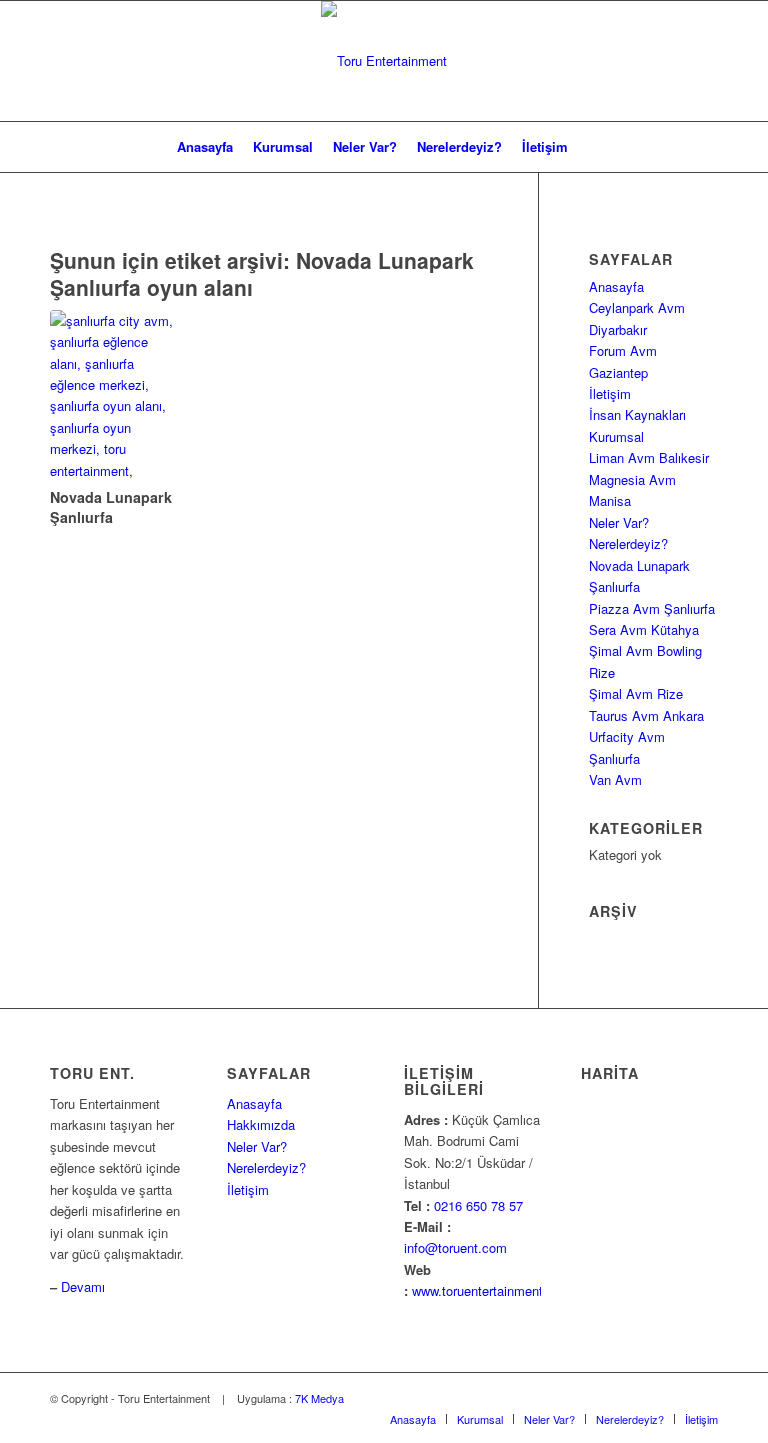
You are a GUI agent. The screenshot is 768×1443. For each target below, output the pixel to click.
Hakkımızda (261, 1124)
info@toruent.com (455, 1247)
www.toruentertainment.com (492, 1290)
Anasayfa (616, 286)
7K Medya (319, 1398)
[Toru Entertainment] (384, 61)
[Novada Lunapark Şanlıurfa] (114, 396)
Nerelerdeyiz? (628, 543)
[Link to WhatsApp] (703, 1398)
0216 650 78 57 (478, 1205)
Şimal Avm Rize (636, 693)
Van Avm (615, 779)
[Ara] (589, 147)
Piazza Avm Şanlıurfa (652, 608)
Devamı (83, 1286)
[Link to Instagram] (673, 1398)
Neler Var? (619, 522)
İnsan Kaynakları (637, 414)
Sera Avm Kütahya (644, 629)
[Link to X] (643, 1398)
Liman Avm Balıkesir (649, 457)
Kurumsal (616, 436)
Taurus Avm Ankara (646, 715)
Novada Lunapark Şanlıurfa (111, 507)
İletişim (610, 393)
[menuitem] (205, 147)
